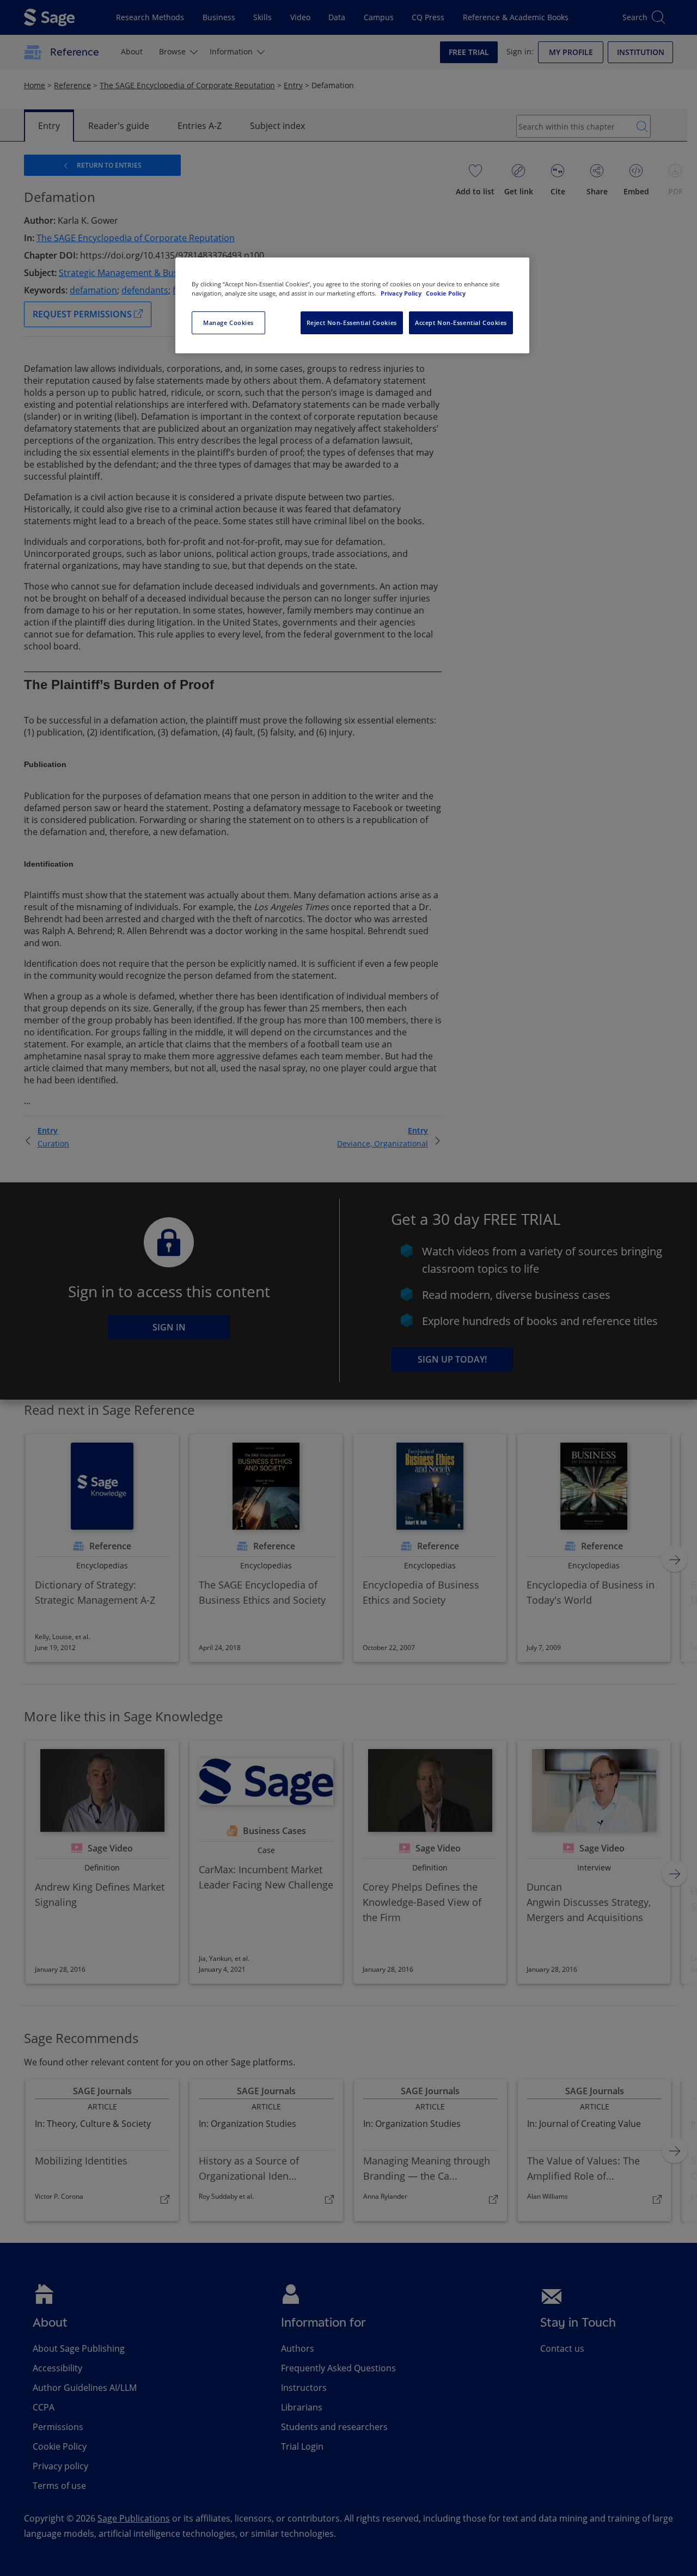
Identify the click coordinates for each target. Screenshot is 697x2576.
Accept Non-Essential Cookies (461, 323)
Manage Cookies (228, 323)
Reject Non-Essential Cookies (352, 323)
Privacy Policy (402, 293)
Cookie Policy (446, 293)
